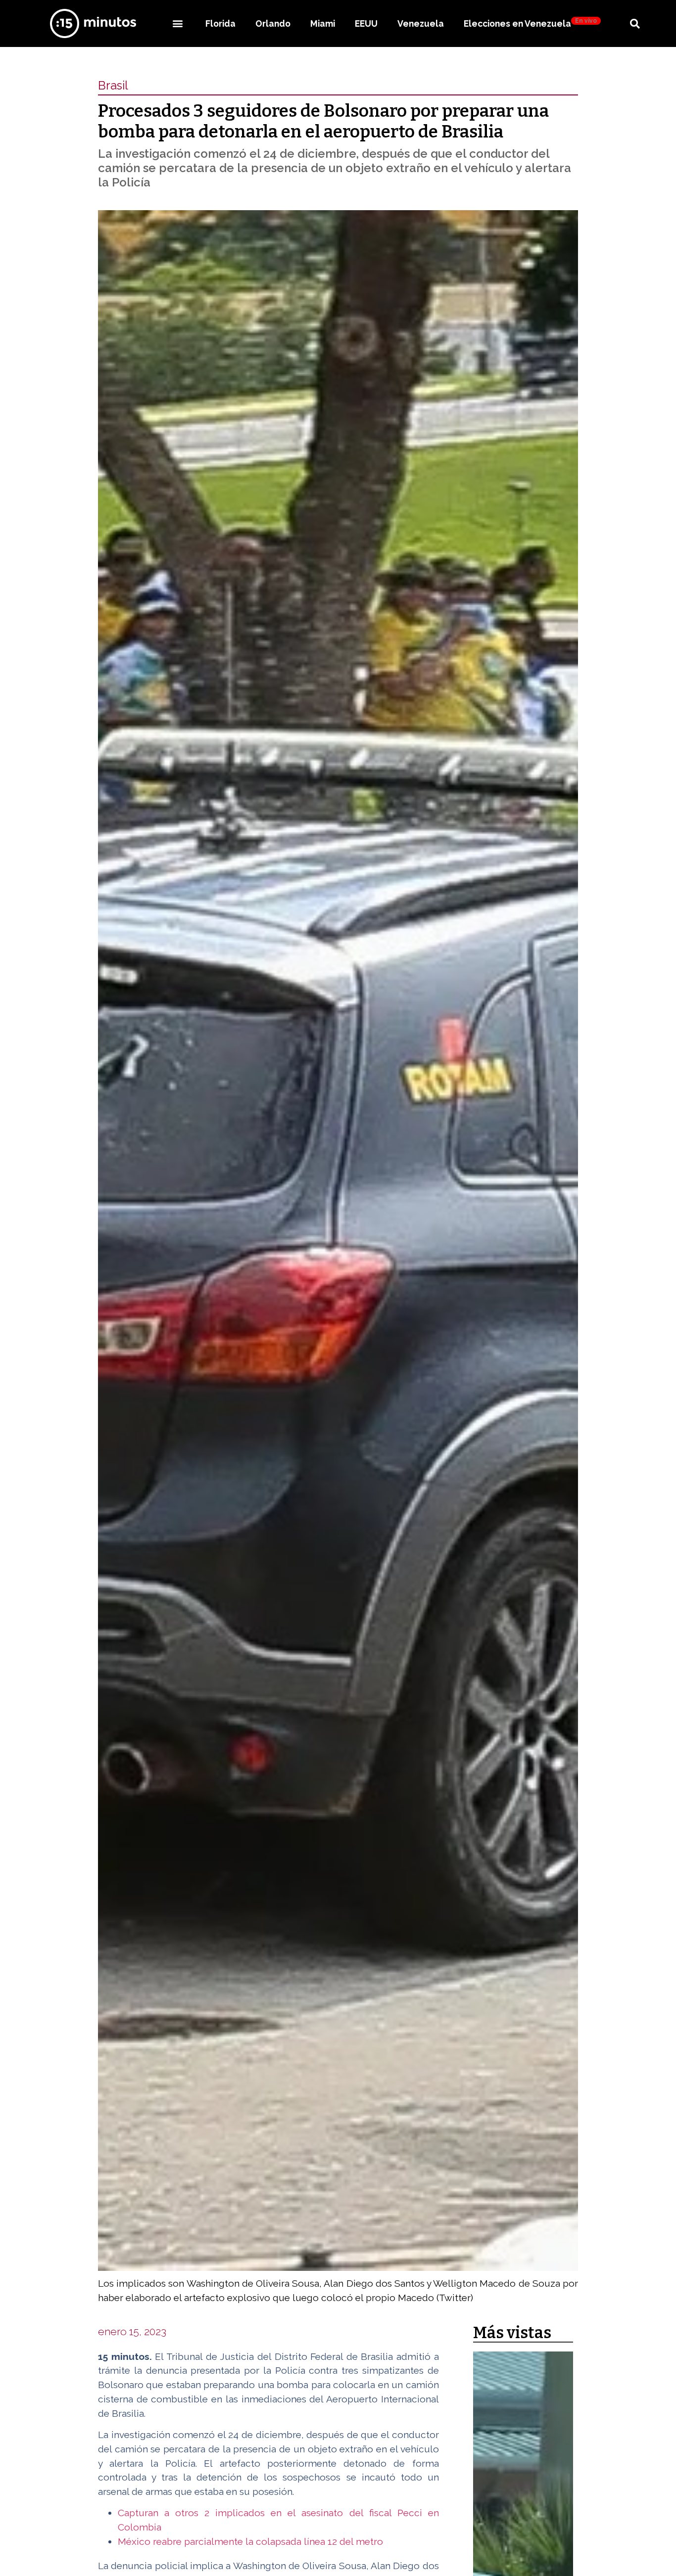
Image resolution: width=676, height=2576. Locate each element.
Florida (220, 23)
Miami (323, 23)
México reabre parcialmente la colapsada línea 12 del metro (250, 2541)
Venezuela (421, 23)
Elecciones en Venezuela (530, 23)
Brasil (113, 85)
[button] (177, 23)
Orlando (273, 23)
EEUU (366, 23)
